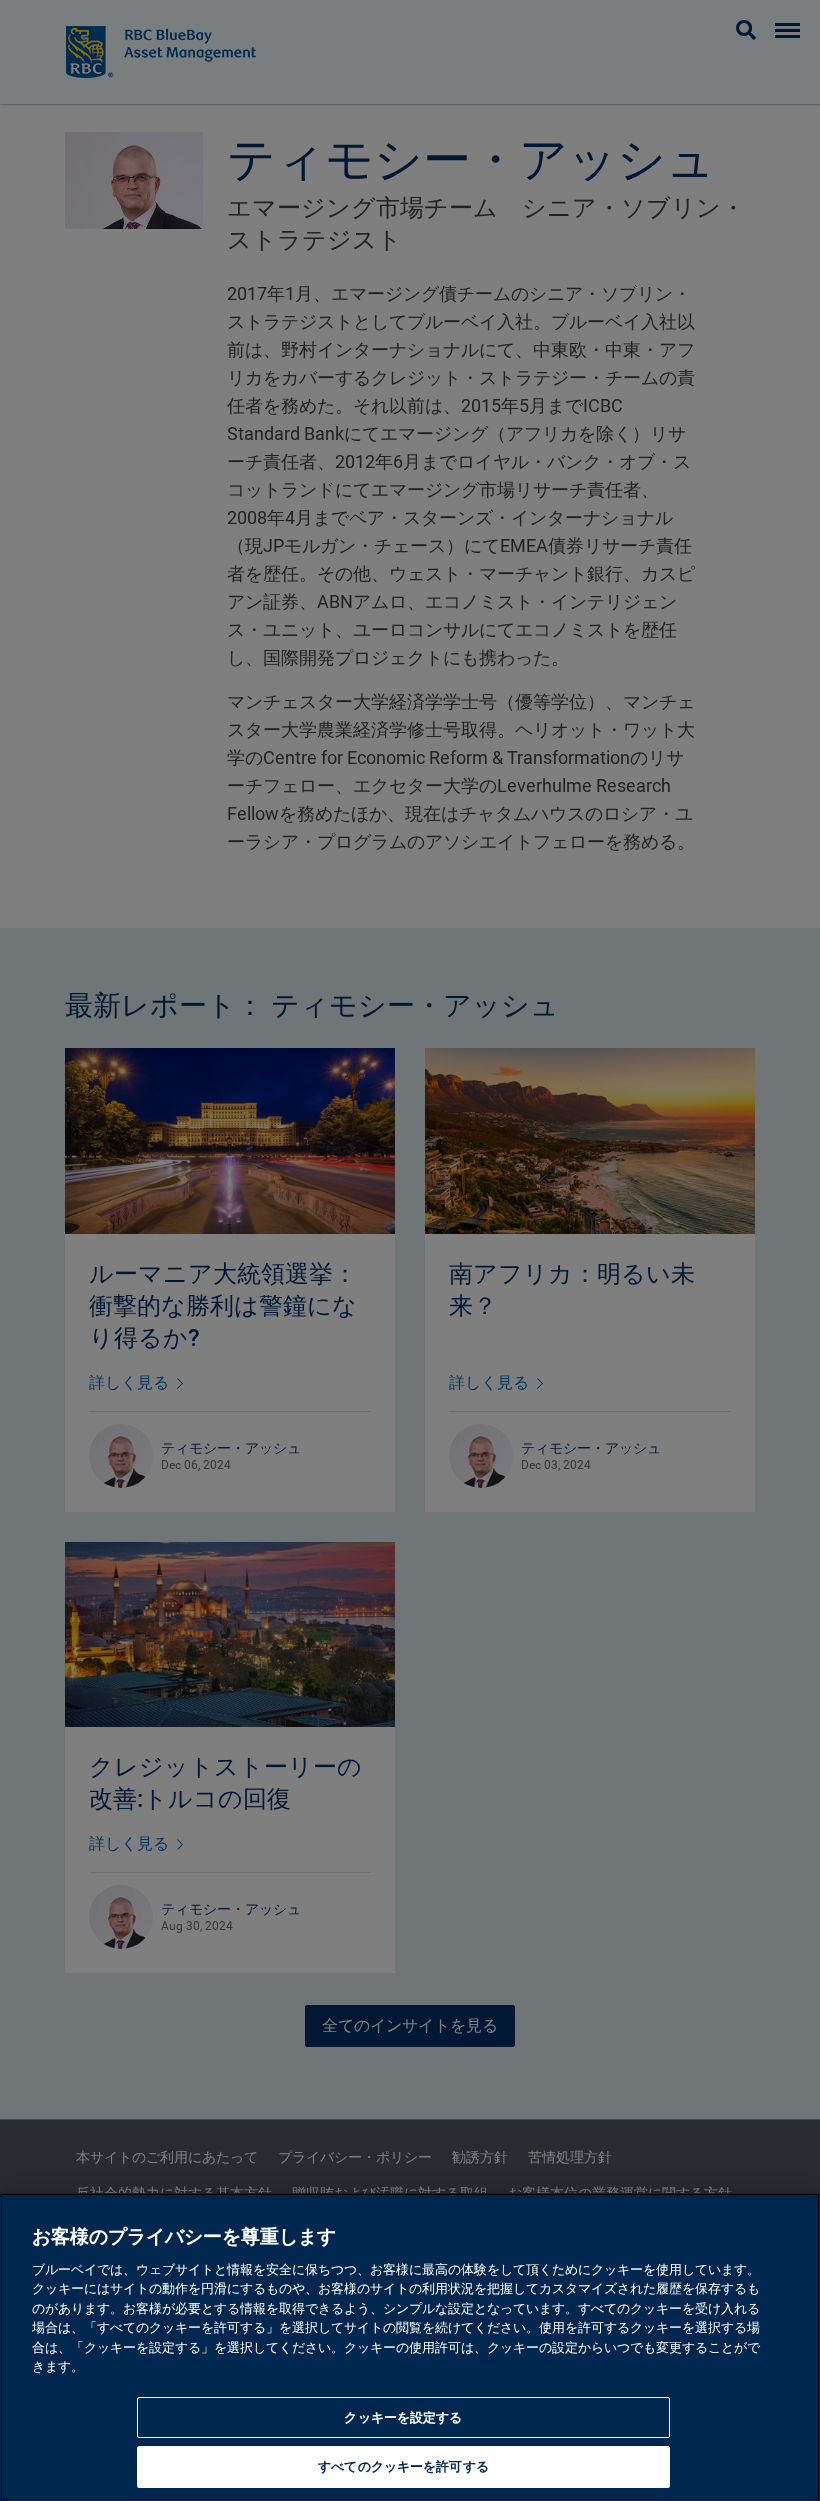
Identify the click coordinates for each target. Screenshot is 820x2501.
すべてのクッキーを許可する (403, 2466)
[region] (410, 2347)
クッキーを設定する (403, 2417)
